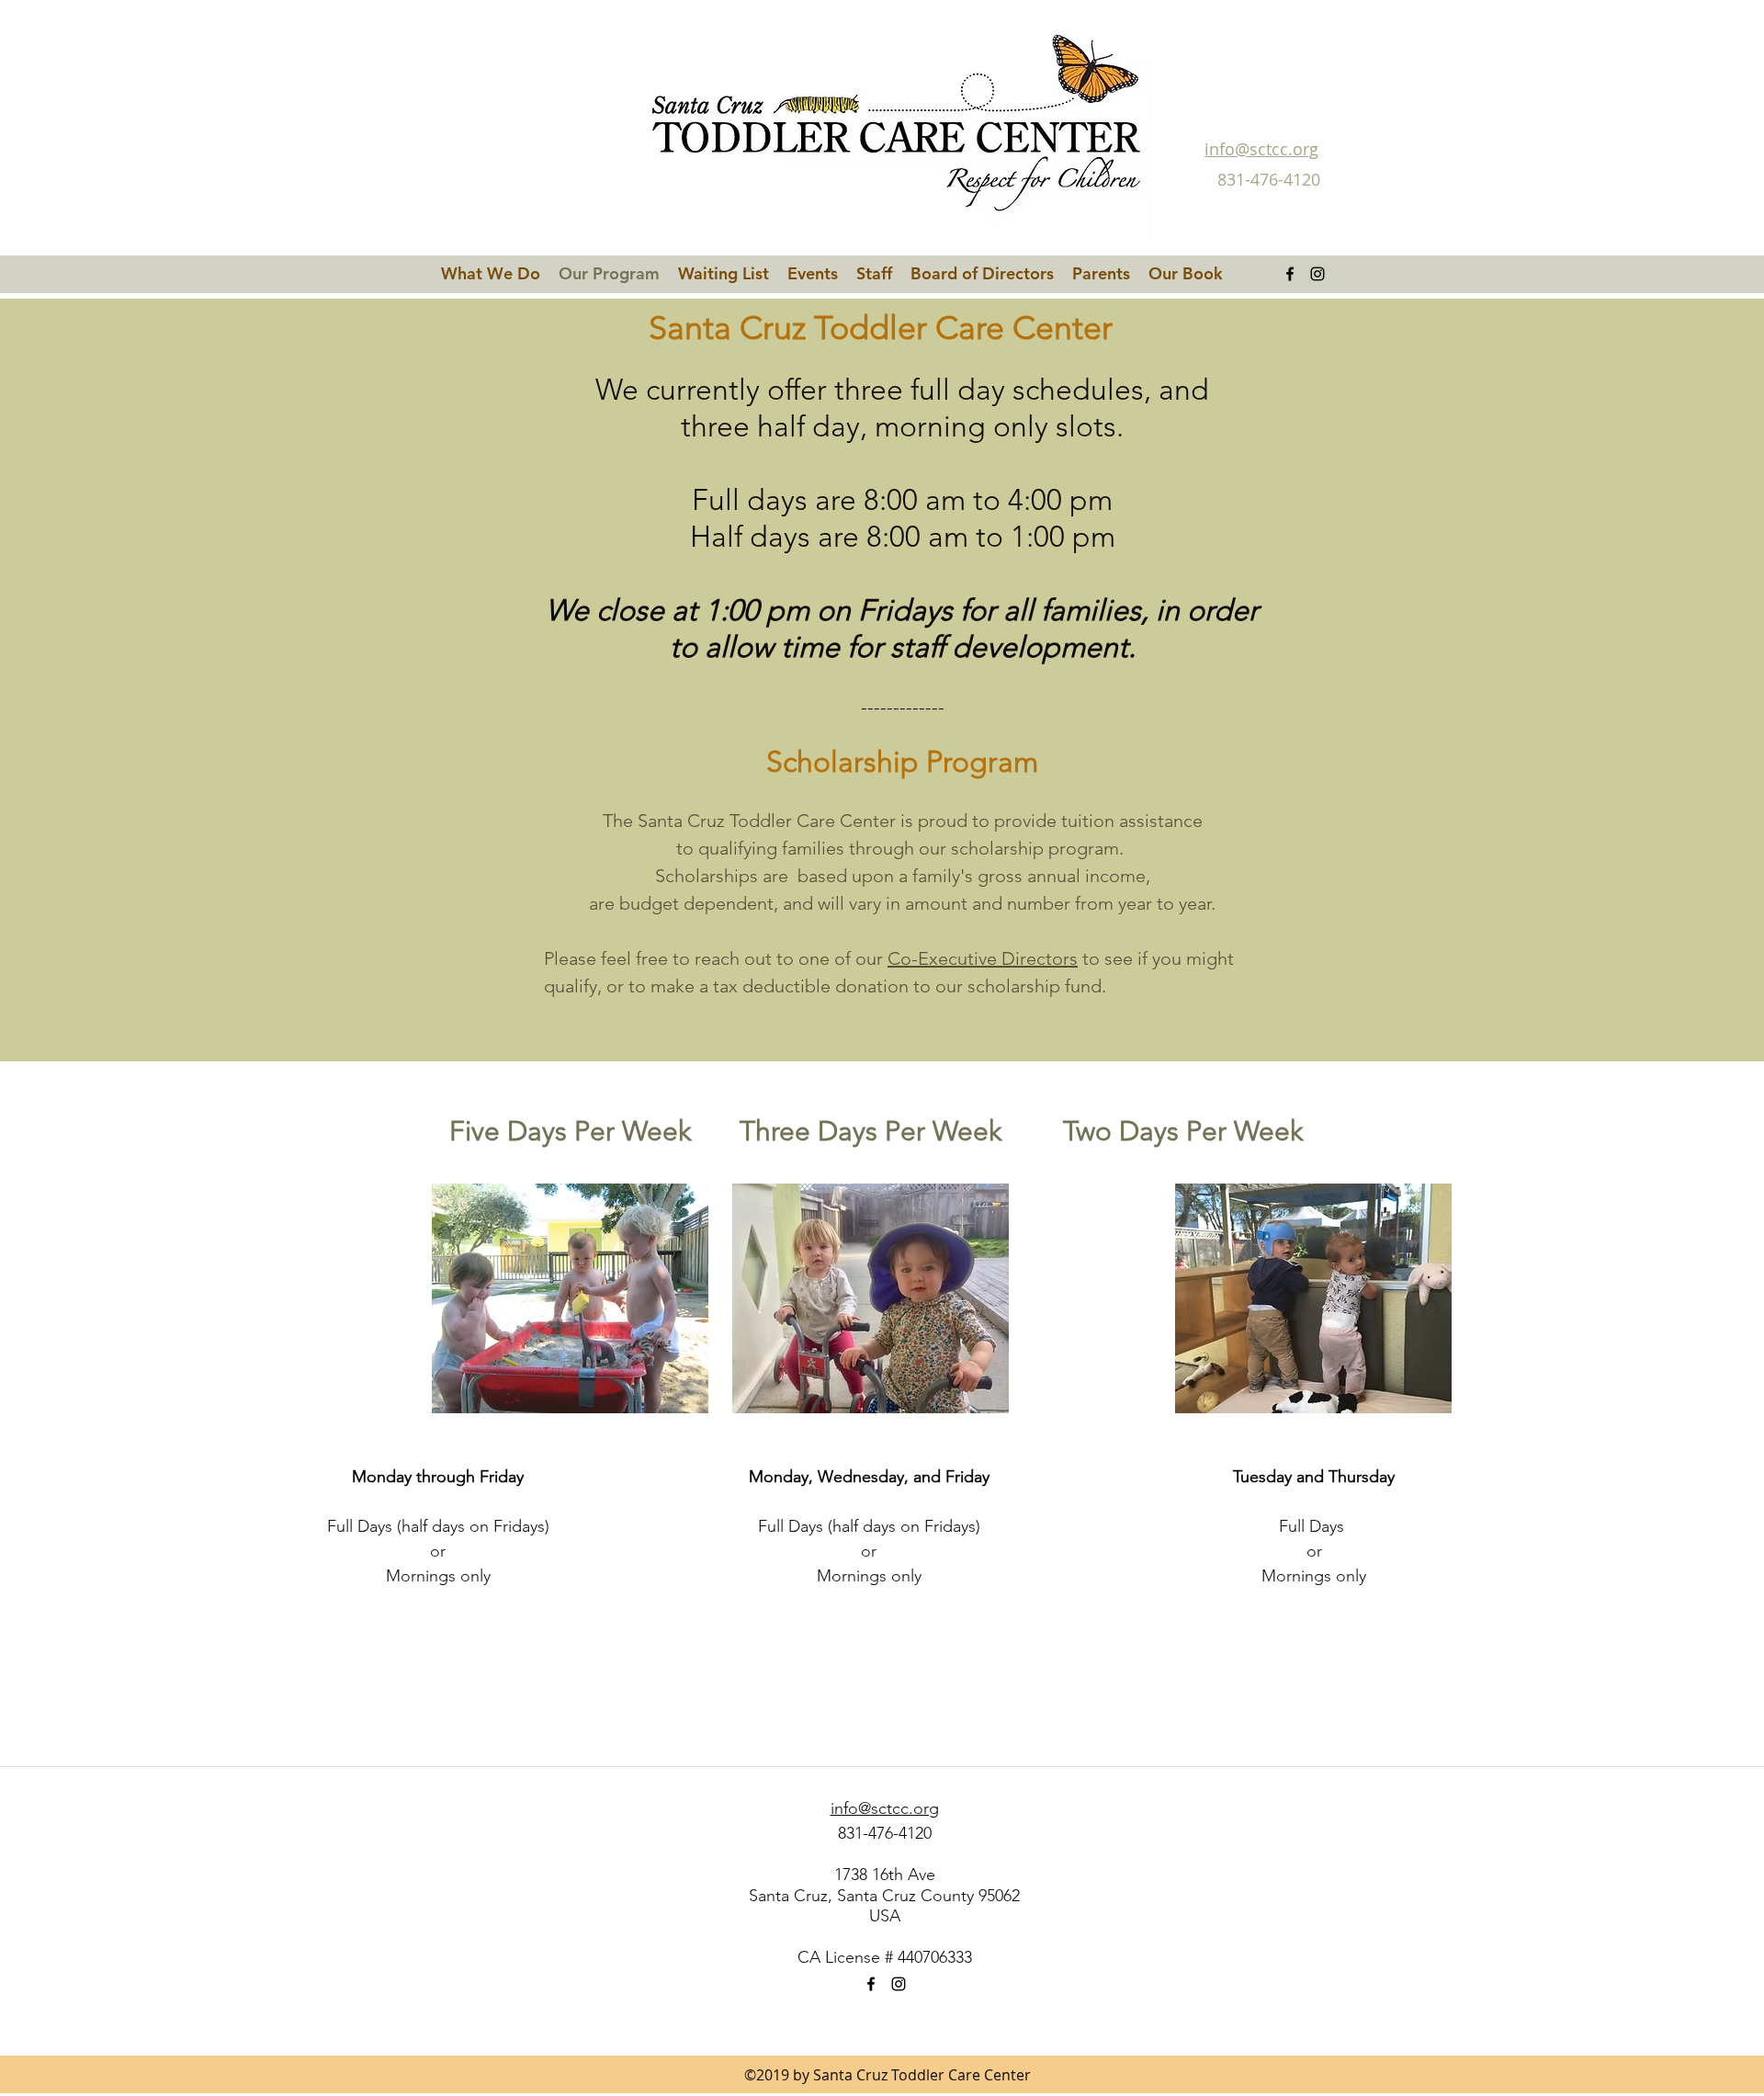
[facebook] (1290, 274)
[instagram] (1317, 274)
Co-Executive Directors (983, 958)
